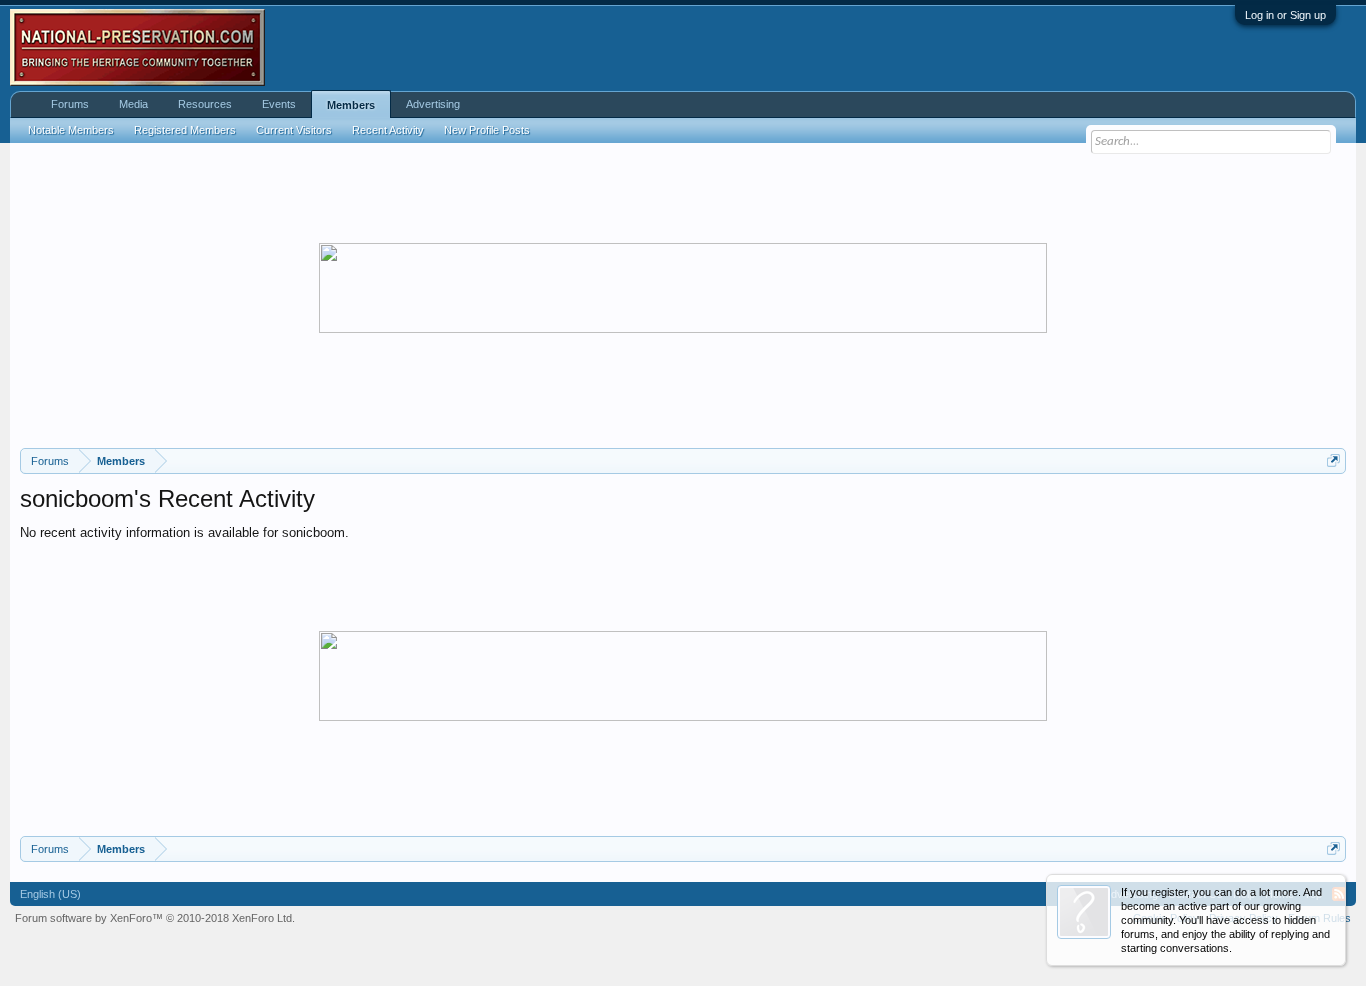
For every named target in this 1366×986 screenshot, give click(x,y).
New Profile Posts (487, 130)
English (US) (50, 894)
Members (351, 105)
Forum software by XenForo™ (155, 918)
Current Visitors (294, 130)
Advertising (433, 104)
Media (133, 104)
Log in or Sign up (1285, 15)
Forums (70, 104)
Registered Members (185, 130)
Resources (205, 104)
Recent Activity (388, 130)
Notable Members (71, 130)
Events (279, 104)
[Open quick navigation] (1333, 460)
